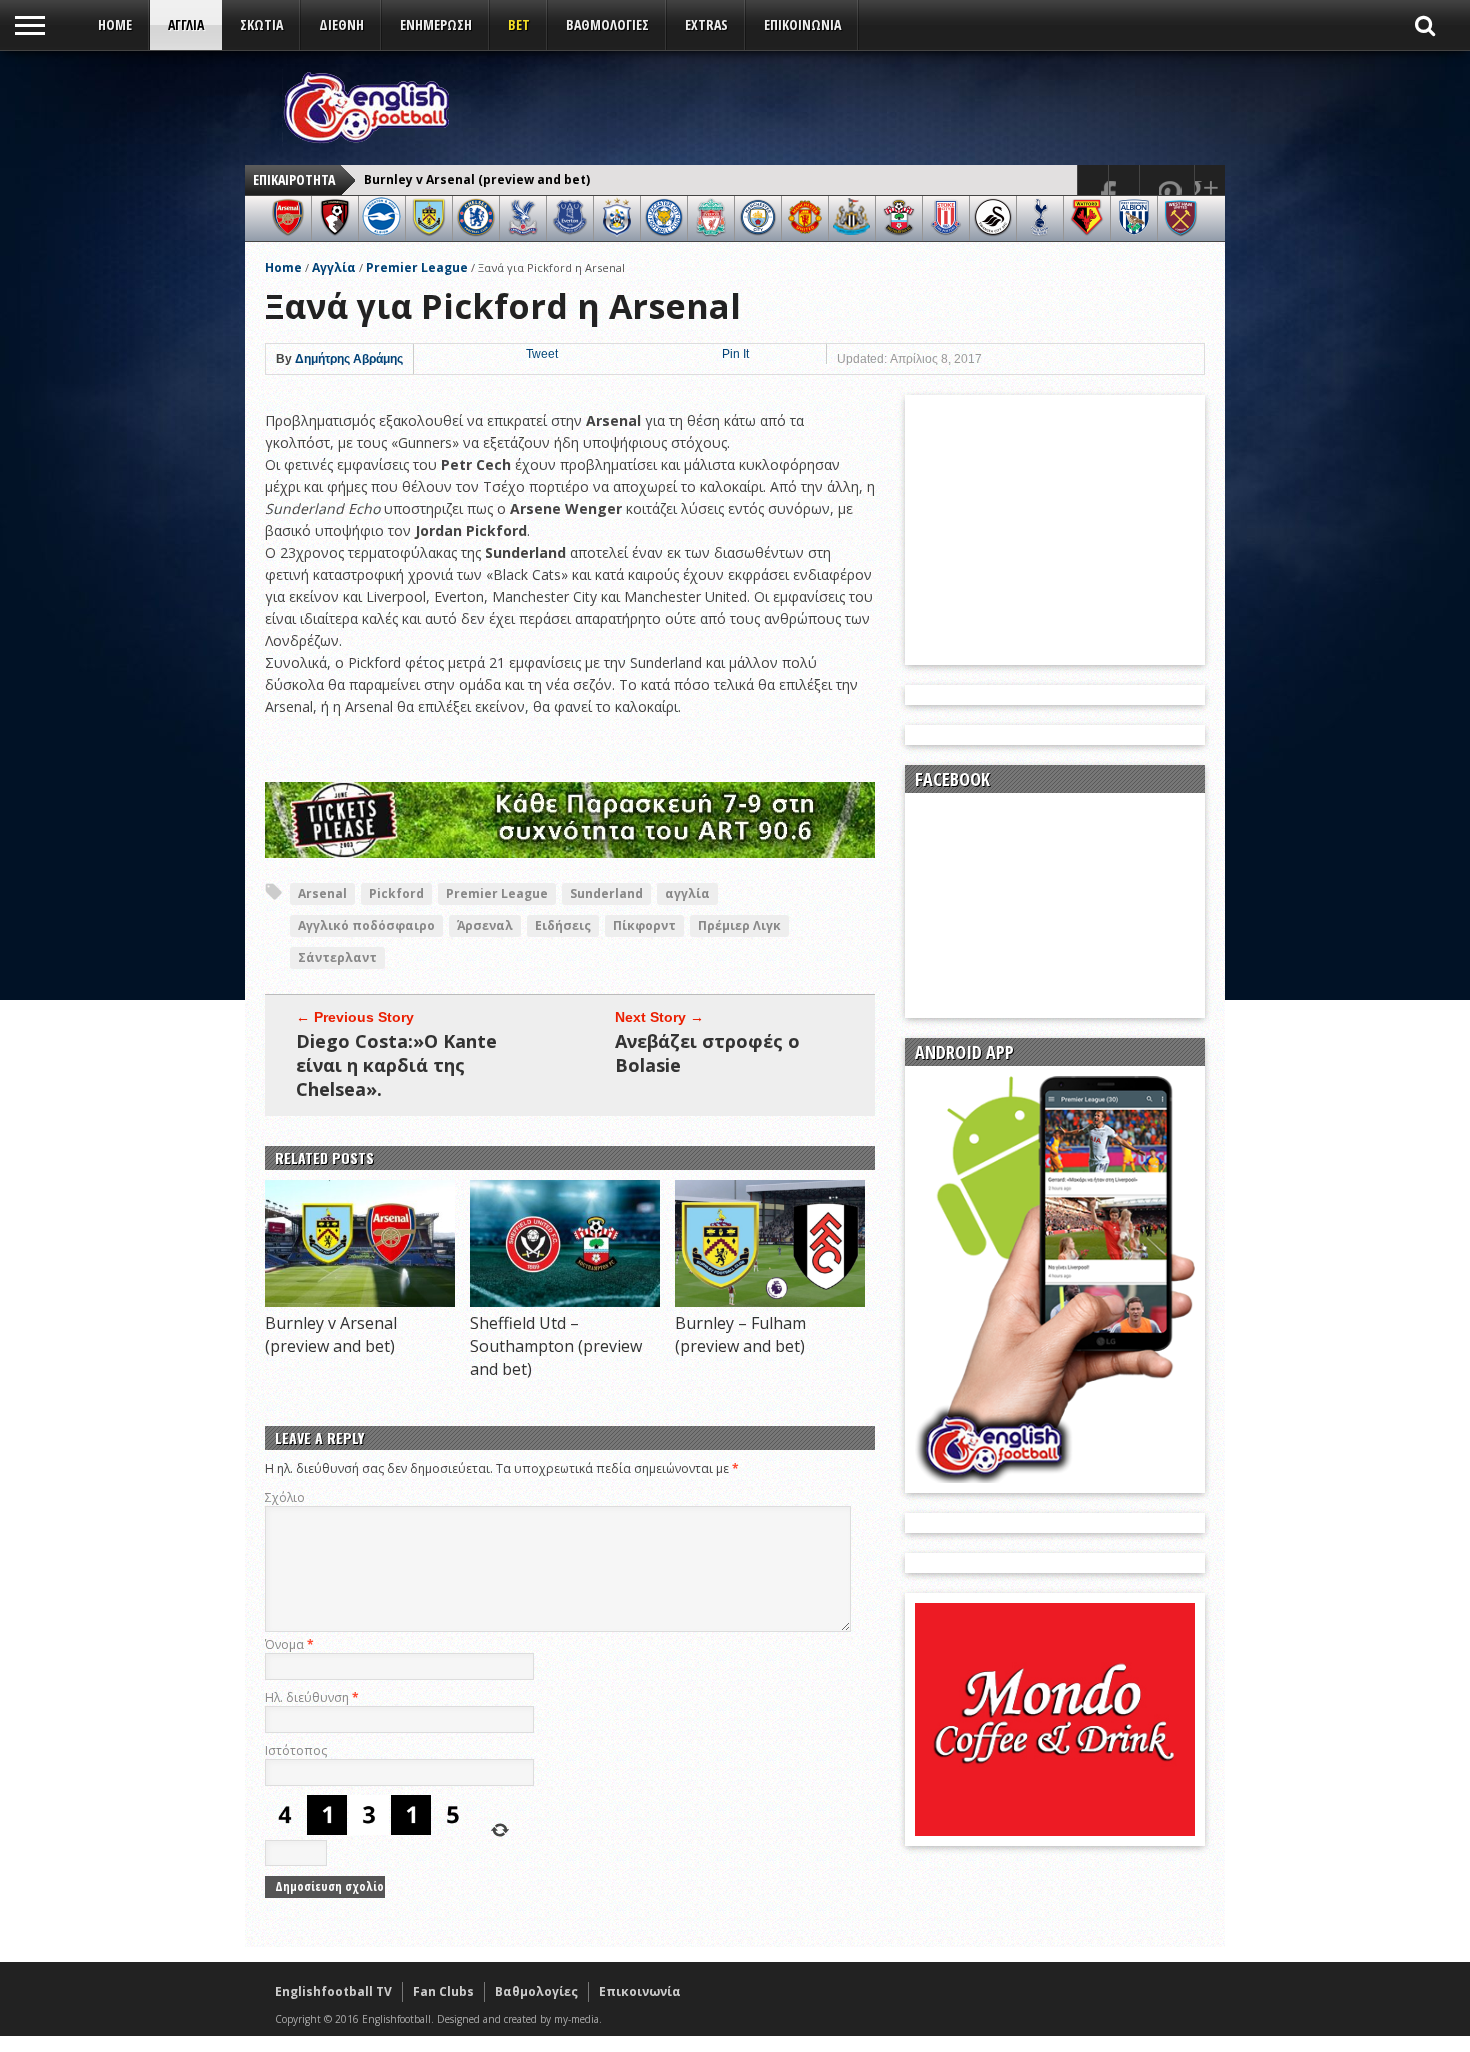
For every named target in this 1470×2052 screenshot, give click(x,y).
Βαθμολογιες (607, 24)
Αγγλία (334, 267)
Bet (519, 24)
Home (115, 24)
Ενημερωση (436, 24)
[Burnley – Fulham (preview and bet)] (770, 1301)
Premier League (417, 267)
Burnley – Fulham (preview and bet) (740, 1334)
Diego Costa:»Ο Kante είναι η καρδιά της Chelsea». (396, 1065)
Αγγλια (186, 24)
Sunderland (606, 893)
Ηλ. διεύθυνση (312, 1697)
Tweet (542, 354)
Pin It (735, 354)
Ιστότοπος (296, 1750)
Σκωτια (261, 24)
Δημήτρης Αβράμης (349, 359)
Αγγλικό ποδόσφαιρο (366, 925)
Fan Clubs (443, 1991)
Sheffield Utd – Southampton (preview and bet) (556, 1346)
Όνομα (289, 1644)
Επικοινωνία (802, 24)
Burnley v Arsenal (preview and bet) (477, 179)
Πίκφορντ (644, 925)
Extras (706, 24)
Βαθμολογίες (536, 1991)
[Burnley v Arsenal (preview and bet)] (360, 1301)
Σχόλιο (285, 1497)
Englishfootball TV (333, 1991)
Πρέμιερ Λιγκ (739, 925)
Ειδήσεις (563, 925)
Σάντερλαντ (337, 957)
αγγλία (687, 893)
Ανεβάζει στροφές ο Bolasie (707, 1053)
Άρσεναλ (485, 925)
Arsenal (322, 893)
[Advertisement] (851, 107)
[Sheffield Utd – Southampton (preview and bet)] (565, 1301)
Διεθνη (341, 24)
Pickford (396, 893)
